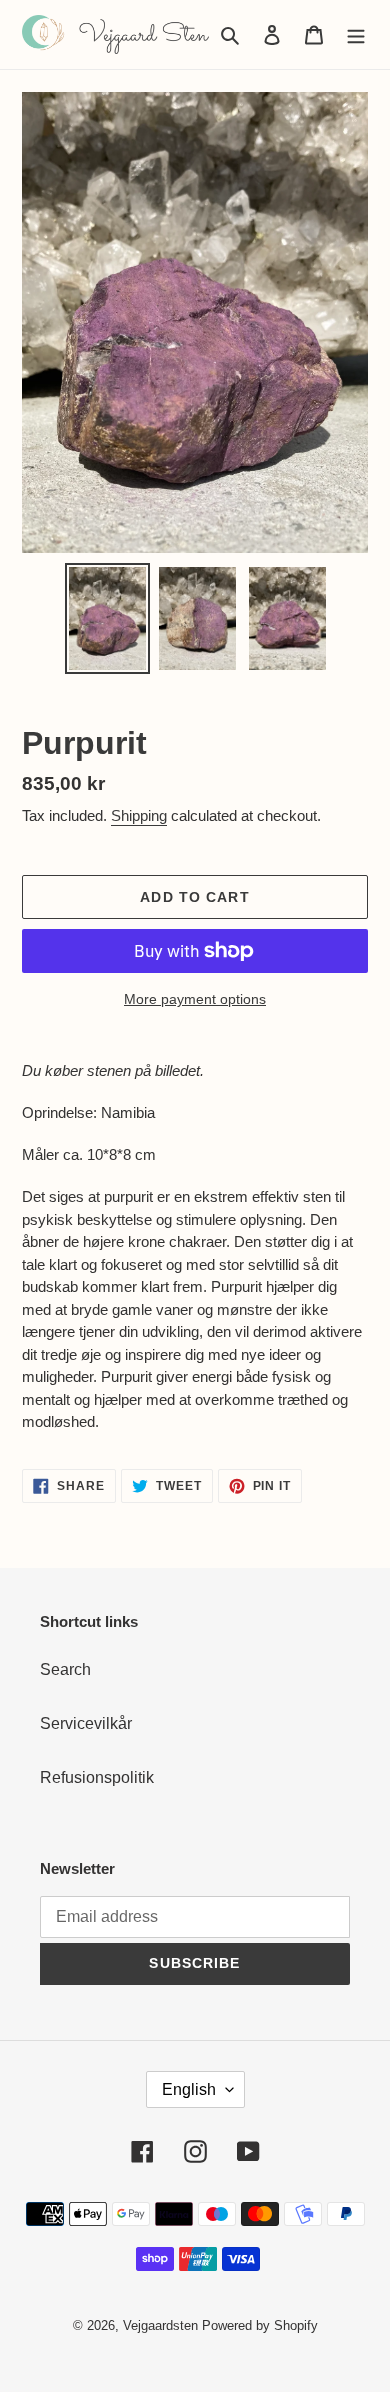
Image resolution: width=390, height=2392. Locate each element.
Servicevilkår (86, 1723)
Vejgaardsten (160, 2325)
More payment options (195, 999)
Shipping (139, 815)
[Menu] (356, 34)
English (189, 2089)
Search (65, 1669)
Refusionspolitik (97, 1777)
